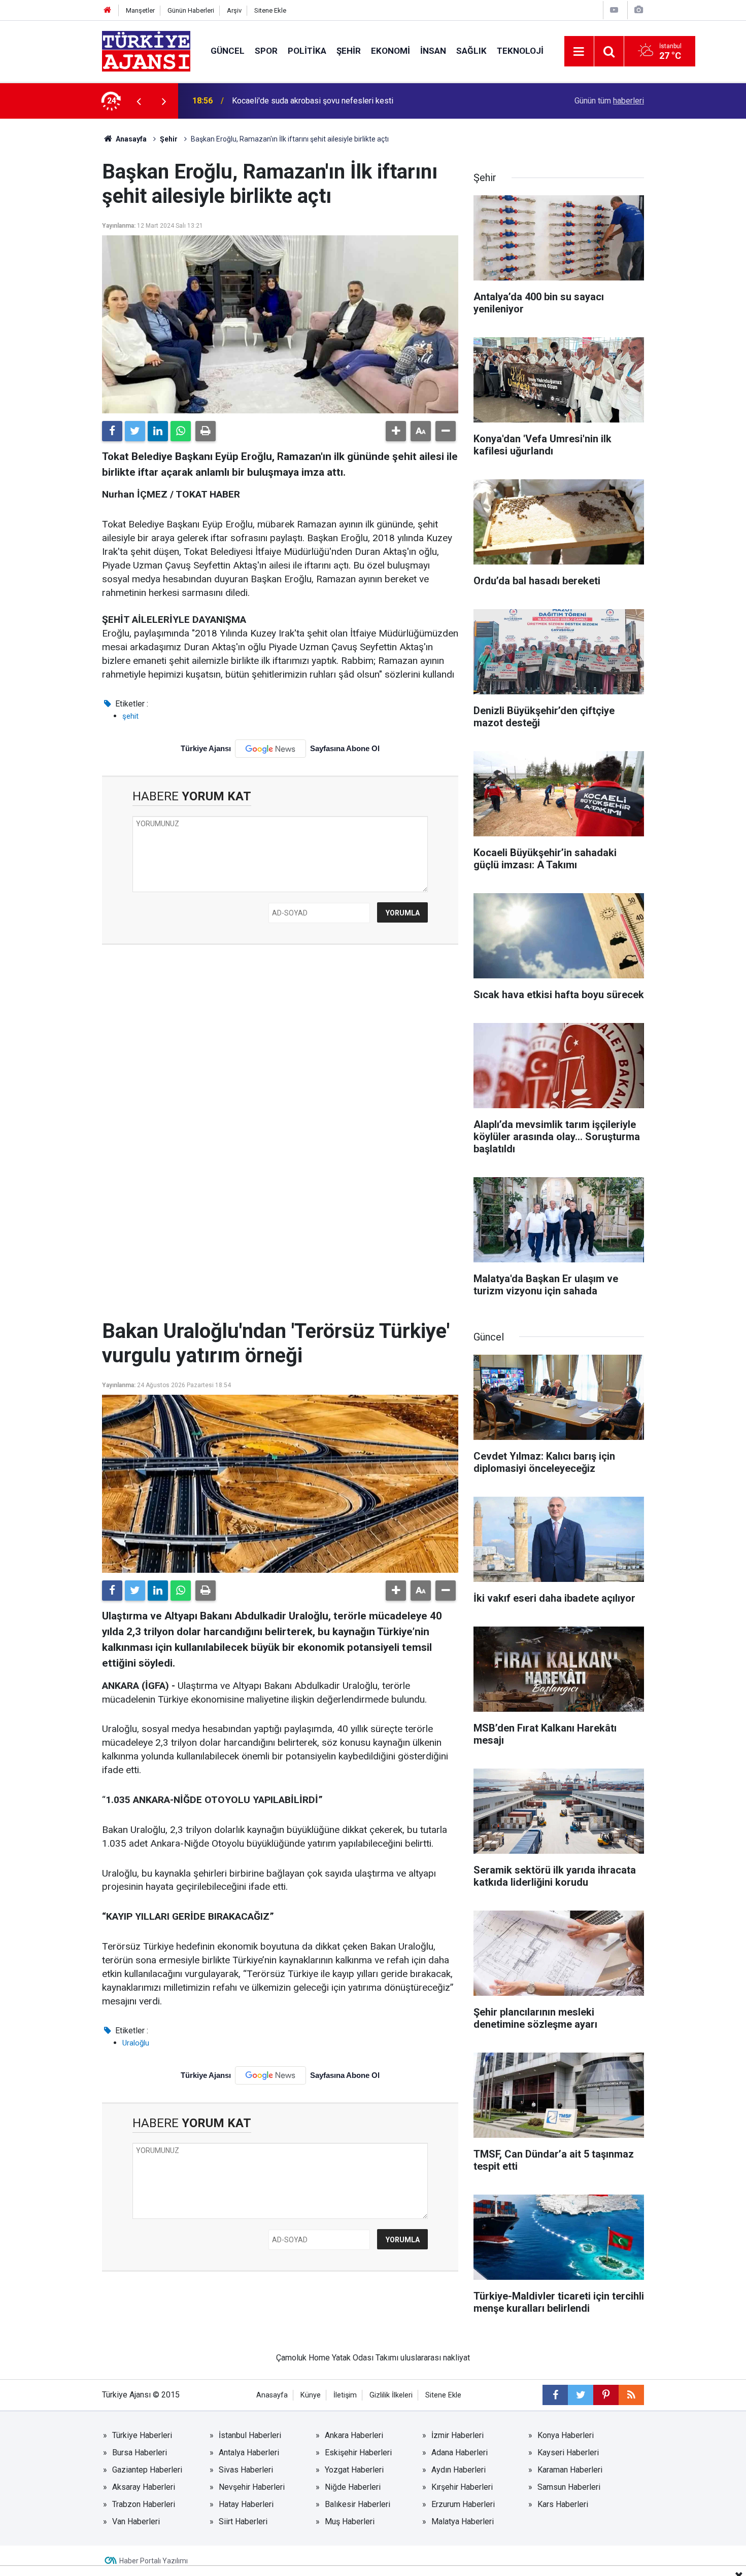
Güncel (228, 51)
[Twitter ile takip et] (581, 2395)
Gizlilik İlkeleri (391, 2395)
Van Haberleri (136, 2521)
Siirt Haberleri (243, 2521)
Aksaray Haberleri (144, 2487)
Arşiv (234, 10)
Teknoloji (520, 51)
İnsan (433, 51)
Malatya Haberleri (463, 2521)
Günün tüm (609, 101)
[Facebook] (112, 431)
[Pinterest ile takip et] (606, 2395)
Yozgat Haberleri (354, 2470)
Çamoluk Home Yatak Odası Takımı (337, 2358)
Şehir (349, 51)
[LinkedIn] (158, 431)
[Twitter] (135, 431)
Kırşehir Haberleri (462, 2487)
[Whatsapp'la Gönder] (181, 431)
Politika (307, 51)
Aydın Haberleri (459, 2470)
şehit (130, 716)
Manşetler (140, 10)
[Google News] (270, 749)
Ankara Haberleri (354, 2435)
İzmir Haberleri (457, 2435)
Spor (266, 51)
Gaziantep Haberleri (147, 2470)
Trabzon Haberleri (144, 2504)
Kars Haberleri (563, 2504)
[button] (396, 431)
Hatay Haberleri (246, 2504)
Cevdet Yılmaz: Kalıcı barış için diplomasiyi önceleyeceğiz (334, 101)
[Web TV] (614, 10)
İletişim (345, 2395)
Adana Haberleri (460, 2453)
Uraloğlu (136, 2043)
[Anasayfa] (108, 10)
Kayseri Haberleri (568, 2453)
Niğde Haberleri (353, 2487)
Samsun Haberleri (569, 2487)
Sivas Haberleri (246, 2470)
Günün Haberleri (191, 10)
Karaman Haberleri (570, 2470)
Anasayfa (130, 139)
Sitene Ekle (270, 10)
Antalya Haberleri (249, 2453)
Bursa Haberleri (140, 2453)
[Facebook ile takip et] (555, 2395)
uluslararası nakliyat (435, 2358)
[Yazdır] (206, 431)
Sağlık (471, 51)
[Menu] (579, 52)
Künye (311, 2395)
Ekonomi (391, 51)
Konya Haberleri (566, 2435)
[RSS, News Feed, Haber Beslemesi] (631, 2395)
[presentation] (139, 101)
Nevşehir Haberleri (252, 2487)
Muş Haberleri (350, 2521)
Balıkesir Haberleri (358, 2504)
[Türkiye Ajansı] (146, 50)
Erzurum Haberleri (463, 2504)
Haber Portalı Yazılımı (154, 2561)
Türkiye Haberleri (142, 2435)
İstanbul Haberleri (250, 2435)
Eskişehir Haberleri (358, 2453)
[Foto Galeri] (638, 10)
